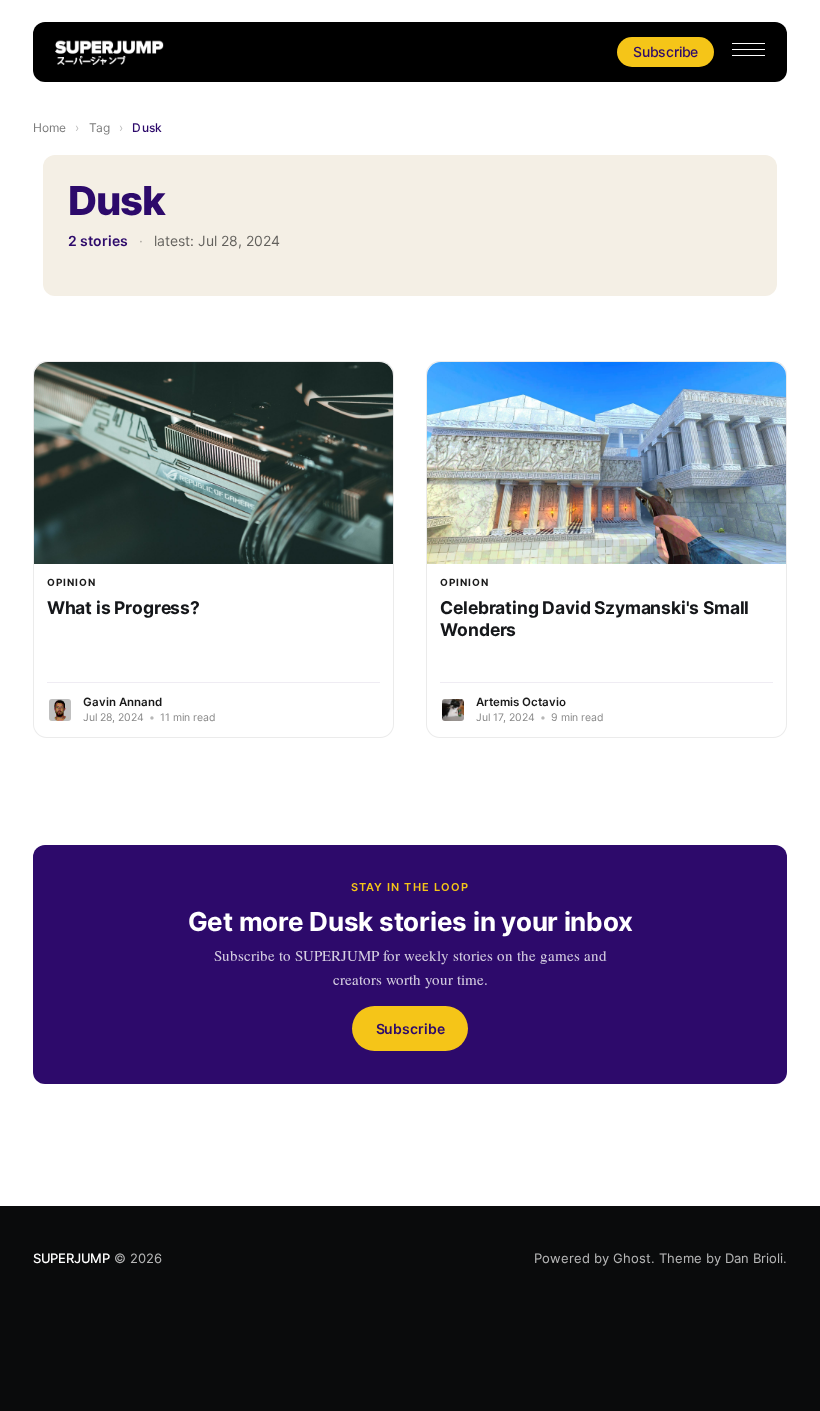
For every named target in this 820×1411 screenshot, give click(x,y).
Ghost (632, 1258)
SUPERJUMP (71, 1258)
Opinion (71, 582)
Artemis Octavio (521, 702)
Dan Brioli (754, 1258)
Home (49, 127)
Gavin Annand (122, 702)
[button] (748, 49)
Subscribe (665, 51)
